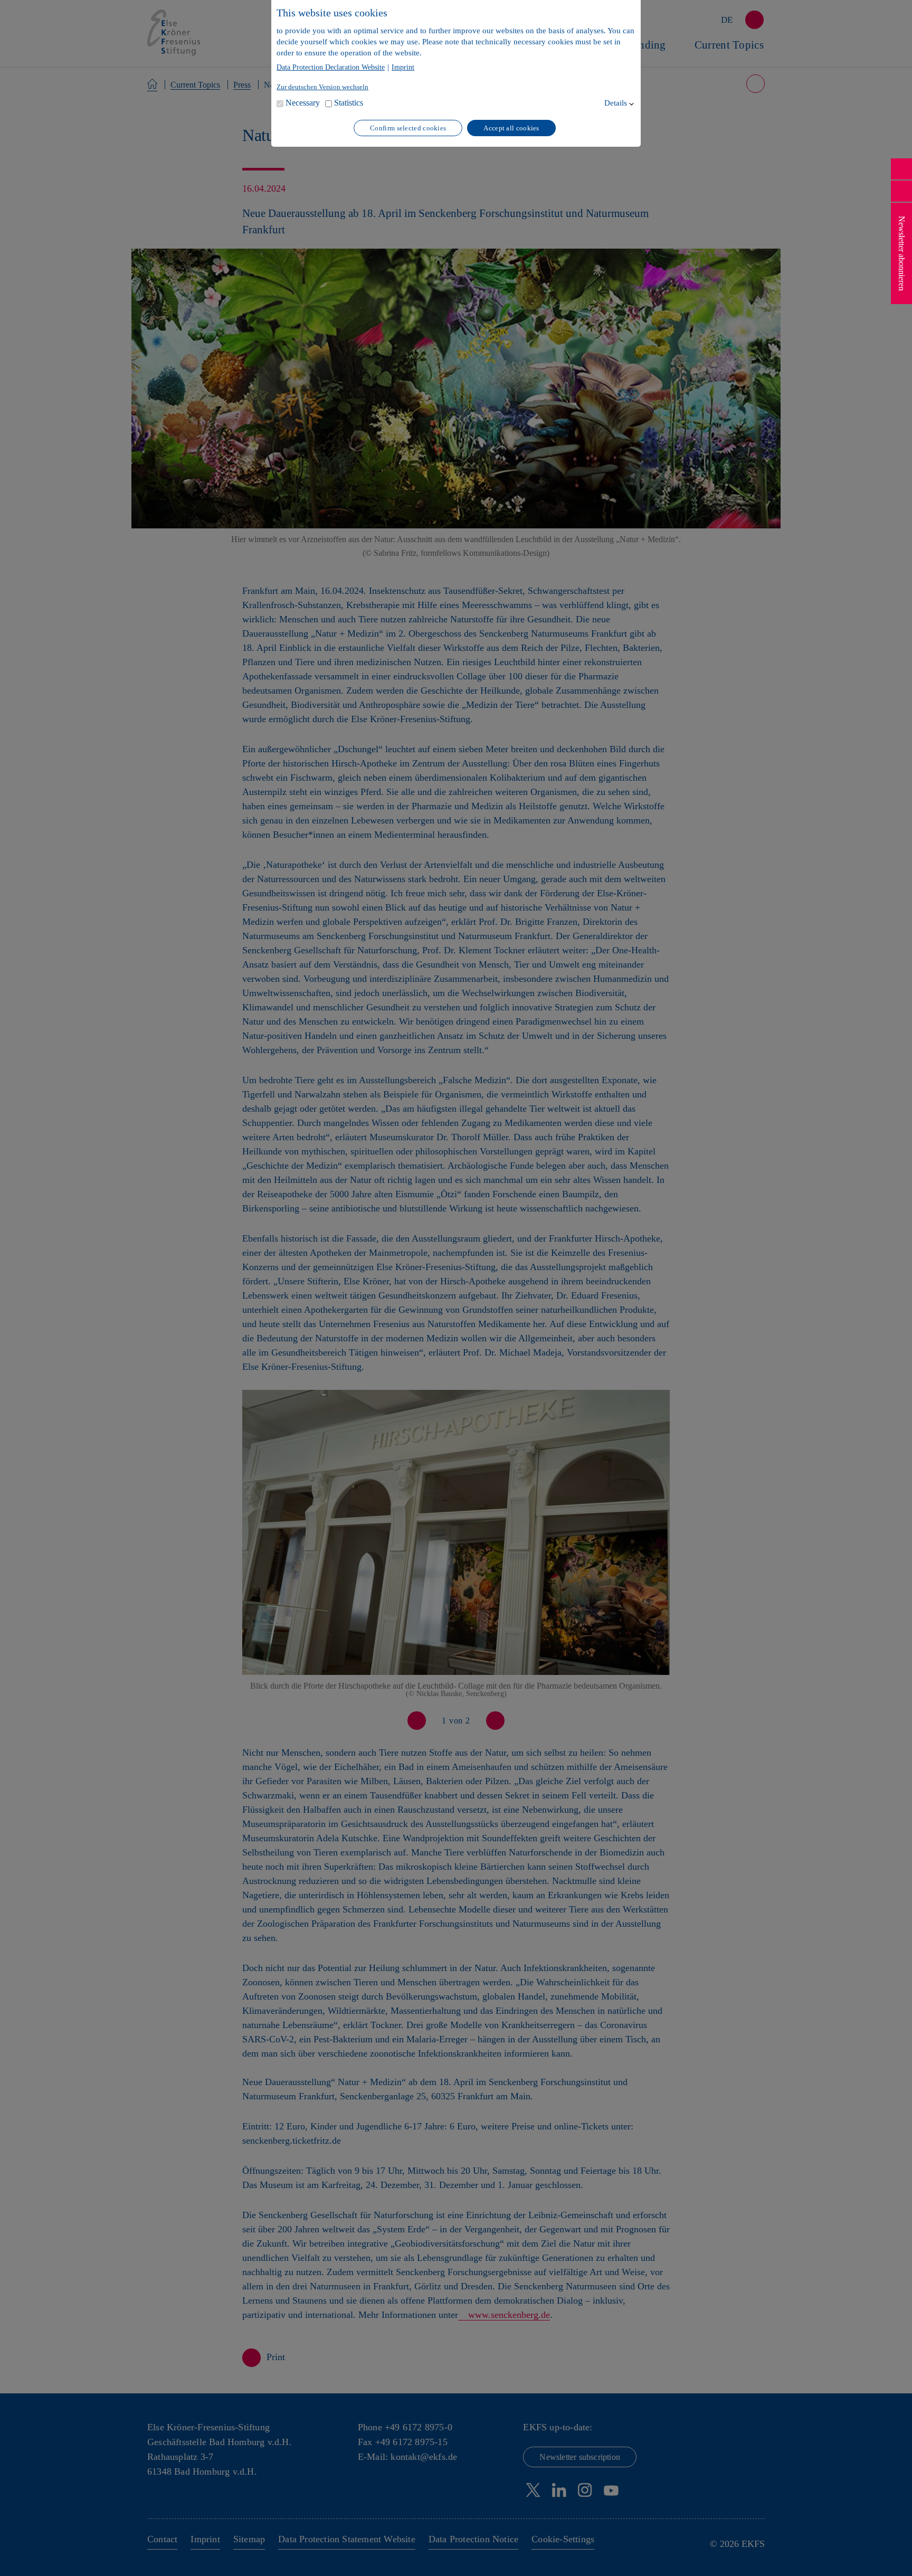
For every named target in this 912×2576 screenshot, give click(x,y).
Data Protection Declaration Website (331, 68)
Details (616, 103)
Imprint (403, 68)
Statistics (349, 103)
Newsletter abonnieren (902, 253)
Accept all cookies (511, 128)
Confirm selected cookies (408, 128)
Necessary (303, 103)
